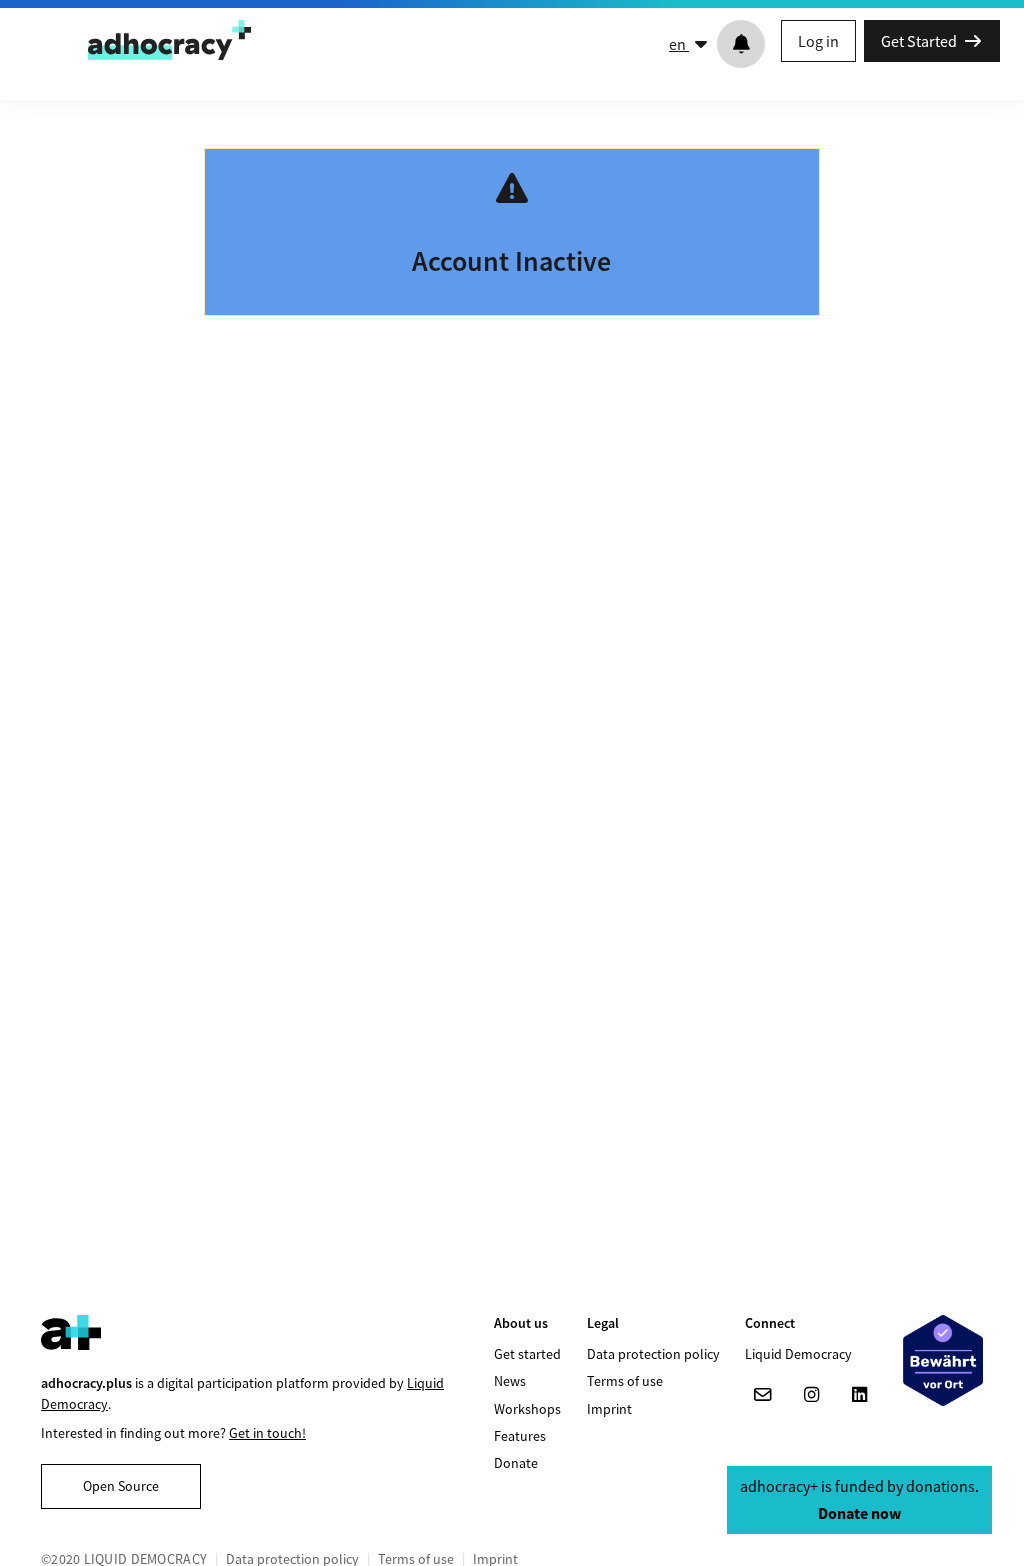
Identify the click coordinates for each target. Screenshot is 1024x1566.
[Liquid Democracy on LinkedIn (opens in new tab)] (859, 1395)
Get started (527, 1354)
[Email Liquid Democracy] (763, 1395)
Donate (516, 1463)
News (510, 1381)
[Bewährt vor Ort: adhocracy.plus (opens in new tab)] (943, 1360)
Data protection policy (653, 1354)
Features (520, 1436)
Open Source (121, 1486)
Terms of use (625, 1381)
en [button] (679, 44)
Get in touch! (267, 1433)
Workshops (527, 1409)
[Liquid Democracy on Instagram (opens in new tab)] (811, 1395)
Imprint (609, 1409)
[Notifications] (741, 44)
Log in (818, 41)
